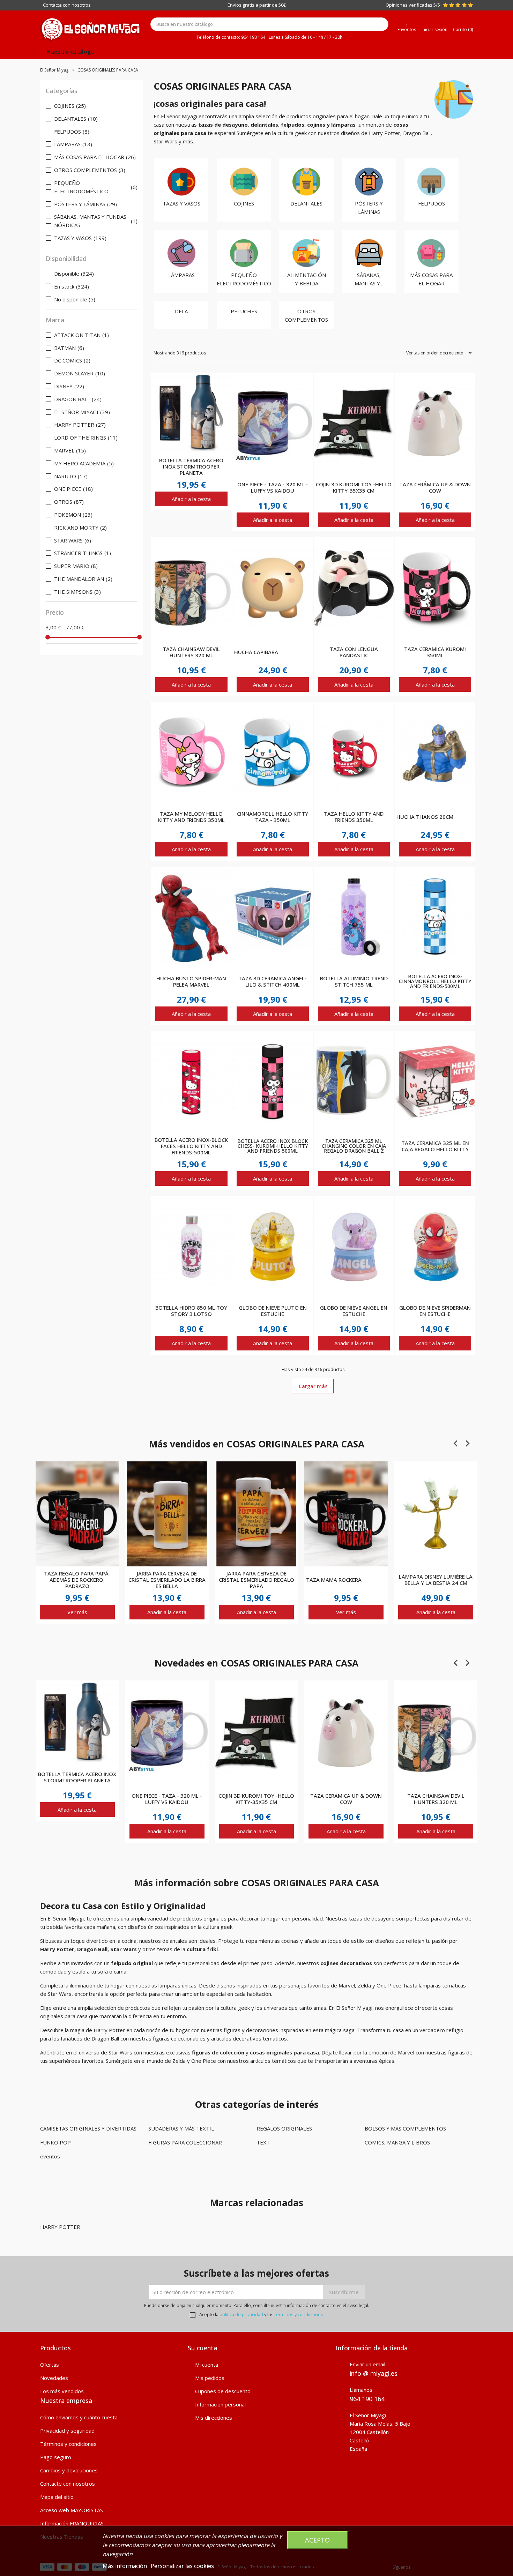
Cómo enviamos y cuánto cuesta (79, 2417)
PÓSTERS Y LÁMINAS (369, 208)
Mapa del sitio (57, 2497)
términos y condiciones (299, 2314)
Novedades (54, 2378)
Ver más (77, 1612)
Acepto (317, 2540)
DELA (181, 311)
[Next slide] (467, 1444)
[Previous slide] (456, 1444)
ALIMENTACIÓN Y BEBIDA (307, 279)
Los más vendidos (62, 2391)
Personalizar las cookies (182, 2566)
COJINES (244, 203)
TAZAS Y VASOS (181, 203)
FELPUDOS (432, 203)
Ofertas (50, 2365)
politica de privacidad (241, 2314)
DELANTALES (306, 203)
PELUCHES (244, 311)
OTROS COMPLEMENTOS (306, 315)
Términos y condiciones (68, 2444)
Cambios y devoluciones (69, 2470)
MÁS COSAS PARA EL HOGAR (431, 279)
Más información (125, 2566)
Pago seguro (56, 2457)
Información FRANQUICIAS (72, 2523)
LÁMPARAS (181, 275)
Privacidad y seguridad (67, 2431)
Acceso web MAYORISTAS (72, 2510)
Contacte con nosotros (68, 2484)
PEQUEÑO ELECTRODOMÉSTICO (244, 279)
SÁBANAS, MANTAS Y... (369, 279)
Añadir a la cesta (191, 499)
